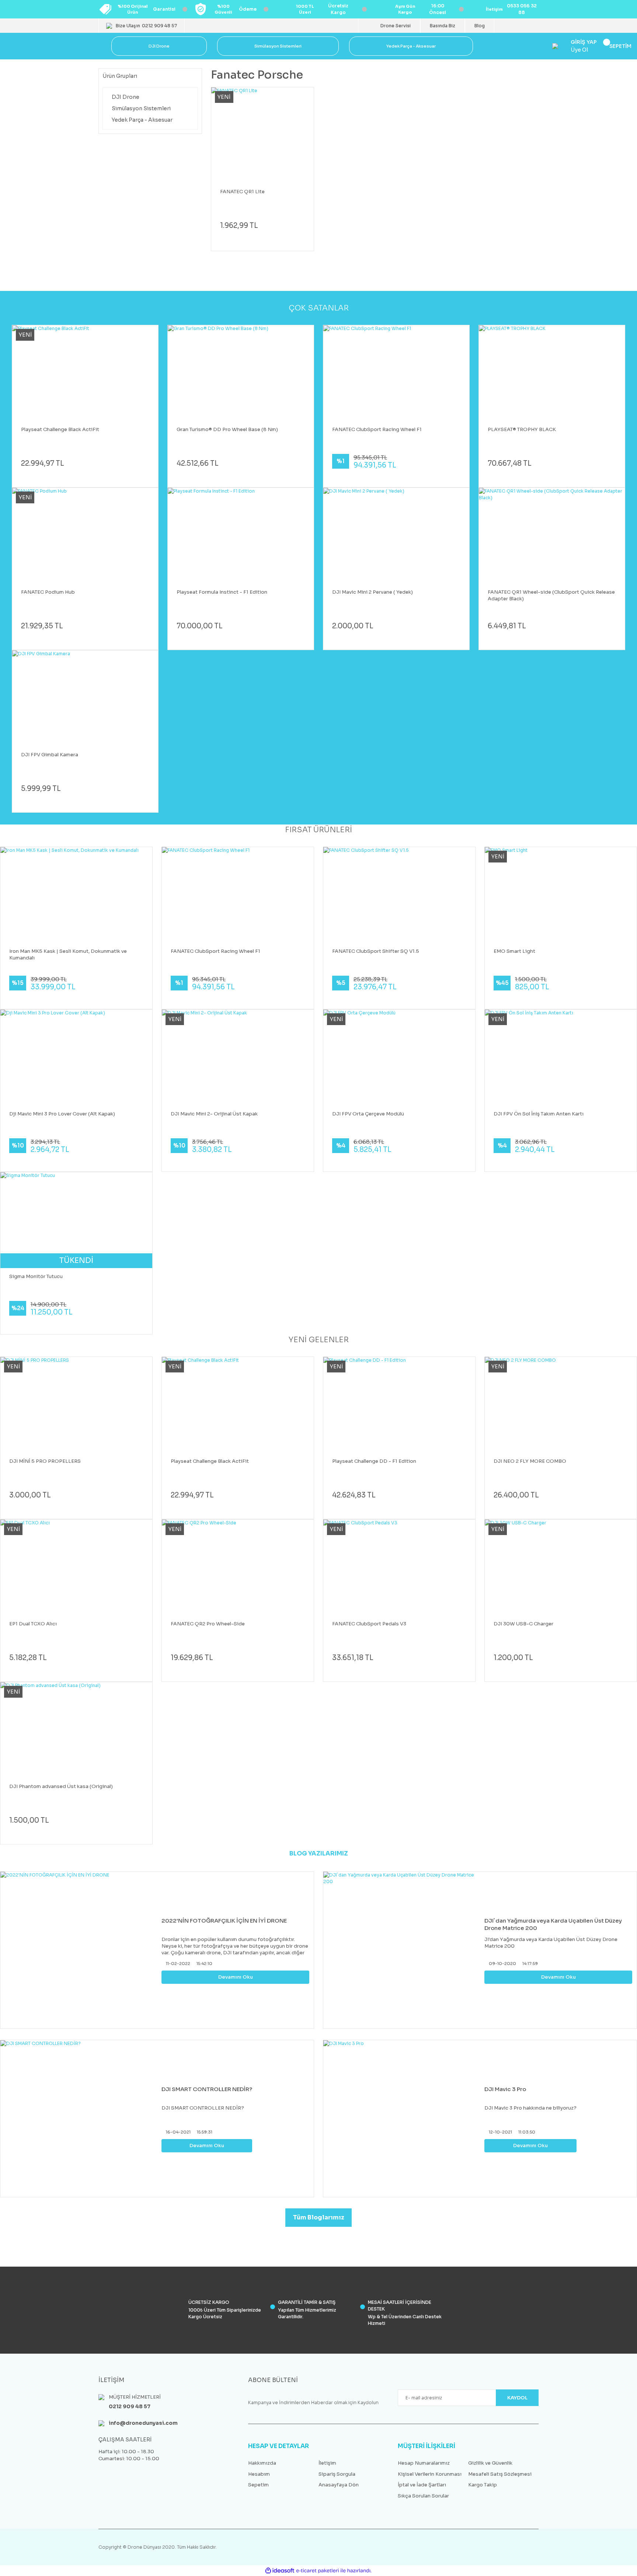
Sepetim (258, 2485)
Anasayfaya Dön (339, 2485)
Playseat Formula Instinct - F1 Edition (222, 592)
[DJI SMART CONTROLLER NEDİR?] (79, 2119)
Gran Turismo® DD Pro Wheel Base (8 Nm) (227, 429)
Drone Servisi (396, 26)
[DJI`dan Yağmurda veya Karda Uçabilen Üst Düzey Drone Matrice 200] (402, 1950)
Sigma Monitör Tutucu (36, 1276)
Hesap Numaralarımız (424, 2463)
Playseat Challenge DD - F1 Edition (374, 1461)
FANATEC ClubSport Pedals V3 (369, 1624)
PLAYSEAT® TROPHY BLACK (522, 429)
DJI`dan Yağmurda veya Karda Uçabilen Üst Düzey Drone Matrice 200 (553, 1924)
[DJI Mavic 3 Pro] (402, 2119)
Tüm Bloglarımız (319, 2217)
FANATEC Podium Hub (48, 592)
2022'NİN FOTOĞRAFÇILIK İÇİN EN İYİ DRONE (224, 1921)
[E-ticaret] (318, 2571)
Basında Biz (443, 26)
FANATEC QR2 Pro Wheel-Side (208, 1624)
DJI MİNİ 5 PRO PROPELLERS (45, 1461)
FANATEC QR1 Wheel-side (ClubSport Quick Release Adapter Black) (551, 595)
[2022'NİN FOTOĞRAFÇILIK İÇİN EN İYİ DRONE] (79, 1950)
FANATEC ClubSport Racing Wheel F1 (377, 429)
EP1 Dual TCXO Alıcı (33, 1624)
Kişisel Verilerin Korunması (430, 2474)
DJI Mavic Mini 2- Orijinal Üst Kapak (214, 1114)
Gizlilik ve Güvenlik (490, 2463)
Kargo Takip (483, 2485)
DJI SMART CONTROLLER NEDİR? (207, 2089)
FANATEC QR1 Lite (242, 192)
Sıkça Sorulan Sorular (423, 2496)
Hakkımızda (262, 2463)
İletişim (327, 2463)
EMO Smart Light (514, 951)
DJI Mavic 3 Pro (505, 2089)
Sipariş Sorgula (337, 2474)
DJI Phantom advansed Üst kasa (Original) (61, 1786)
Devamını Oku (236, 1977)
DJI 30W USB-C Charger (523, 1624)
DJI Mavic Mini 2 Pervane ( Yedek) (373, 592)
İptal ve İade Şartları (422, 2485)
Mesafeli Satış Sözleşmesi (500, 2474)
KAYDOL (517, 2398)
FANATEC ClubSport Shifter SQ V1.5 (376, 951)
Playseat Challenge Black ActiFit (60, 429)
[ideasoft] (280, 2571)
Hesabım (259, 2474)
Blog (480, 26)
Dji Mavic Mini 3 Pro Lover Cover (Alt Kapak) (62, 1114)
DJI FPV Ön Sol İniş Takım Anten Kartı (539, 1114)
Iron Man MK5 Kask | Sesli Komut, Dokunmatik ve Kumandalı (68, 954)
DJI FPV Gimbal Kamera (50, 755)
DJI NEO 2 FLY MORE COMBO (530, 1461)
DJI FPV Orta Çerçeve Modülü (368, 1114)
